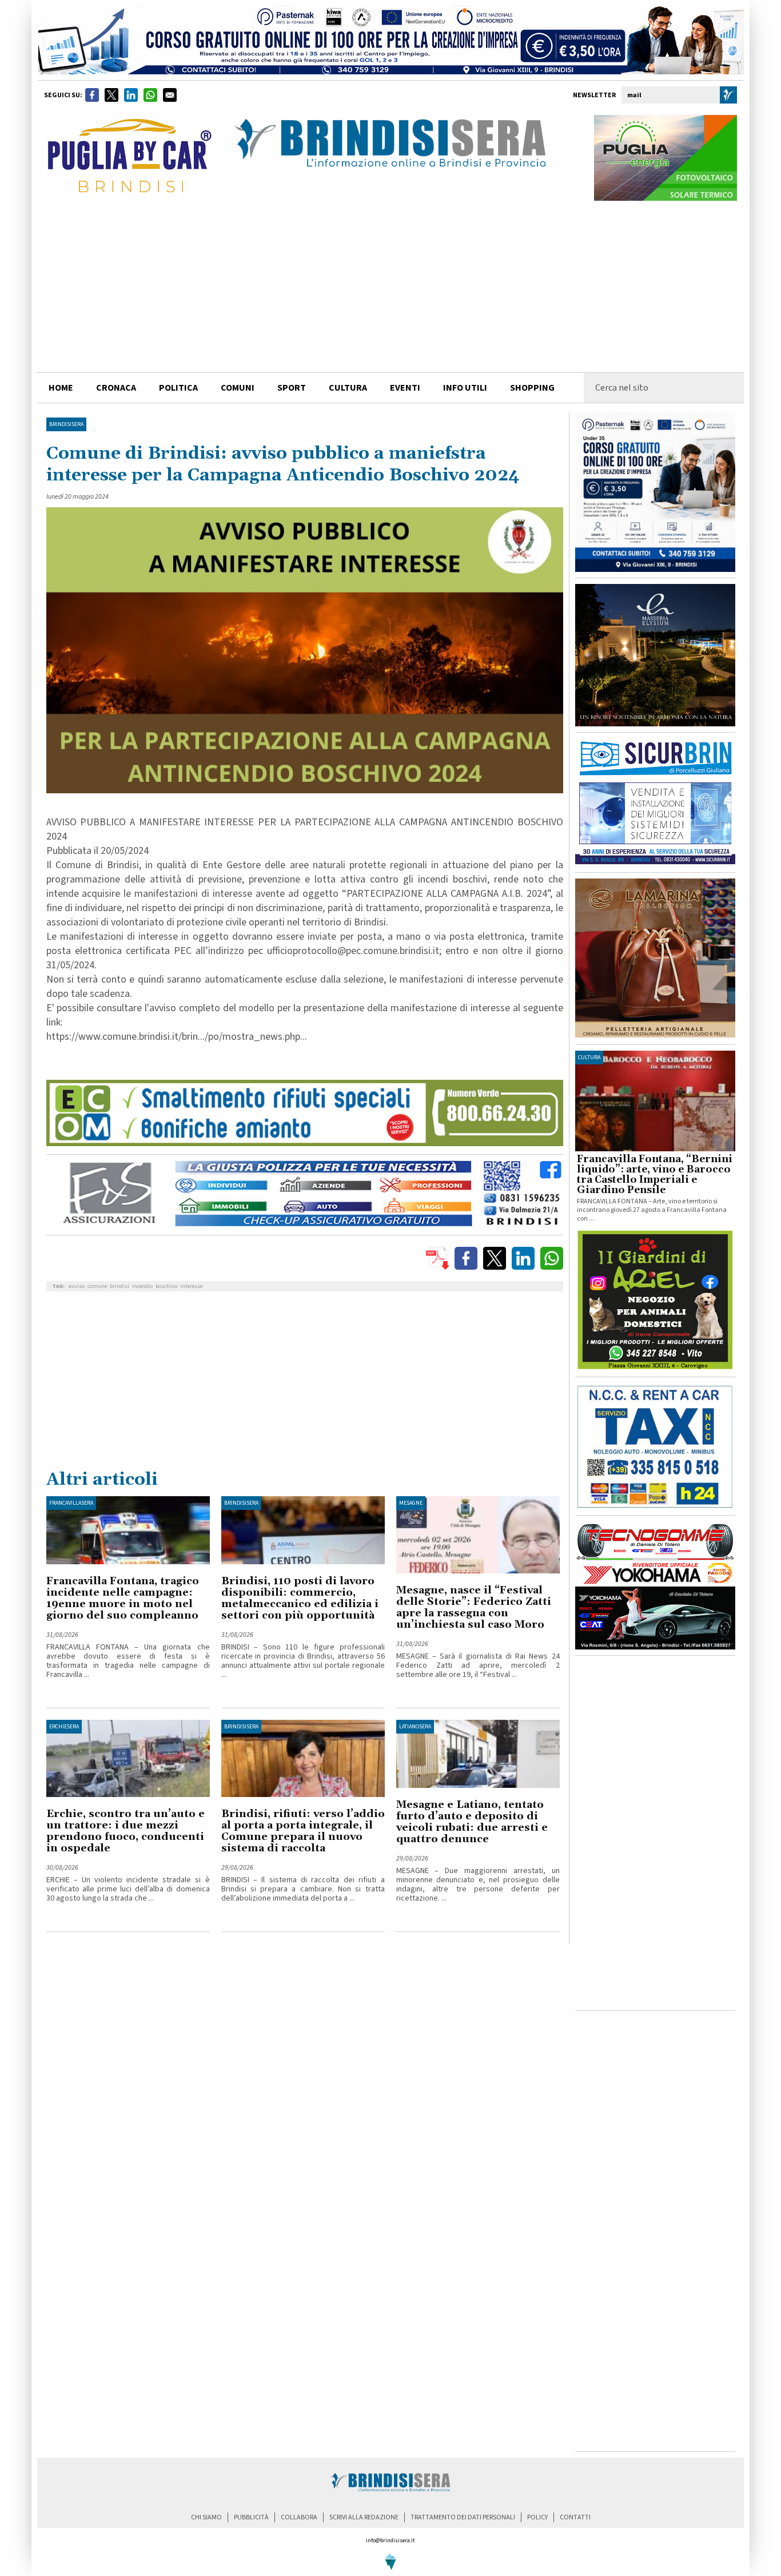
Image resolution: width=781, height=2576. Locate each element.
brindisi (119, 1286)
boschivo (166, 1286)
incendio (142, 1286)
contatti (575, 2517)
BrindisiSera (66, 424)
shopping (532, 388)
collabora (299, 2517)
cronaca (116, 388)
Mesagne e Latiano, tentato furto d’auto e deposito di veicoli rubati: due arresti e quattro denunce (472, 1822)
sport (292, 388)
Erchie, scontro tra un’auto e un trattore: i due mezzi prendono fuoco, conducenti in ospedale (125, 1831)
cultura (348, 388)
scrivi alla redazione (364, 2517)
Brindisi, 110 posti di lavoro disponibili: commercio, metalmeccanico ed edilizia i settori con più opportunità (300, 1598)
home (61, 388)
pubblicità (251, 2517)
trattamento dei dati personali (463, 2517)
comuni (238, 388)
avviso (77, 1286)
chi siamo (206, 2517)
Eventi (405, 388)
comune (97, 1286)
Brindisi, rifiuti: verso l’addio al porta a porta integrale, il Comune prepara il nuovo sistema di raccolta (303, 1831)
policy (537, 2517)
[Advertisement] (390, 287)
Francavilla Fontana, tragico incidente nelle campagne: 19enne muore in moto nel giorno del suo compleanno (123, 1598)
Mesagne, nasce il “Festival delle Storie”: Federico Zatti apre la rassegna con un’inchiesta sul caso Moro (474, 1607)
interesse (191, 1286)
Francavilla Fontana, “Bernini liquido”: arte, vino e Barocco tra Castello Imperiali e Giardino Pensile (655, 1175)
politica (178, 388)
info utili (465, 388)
